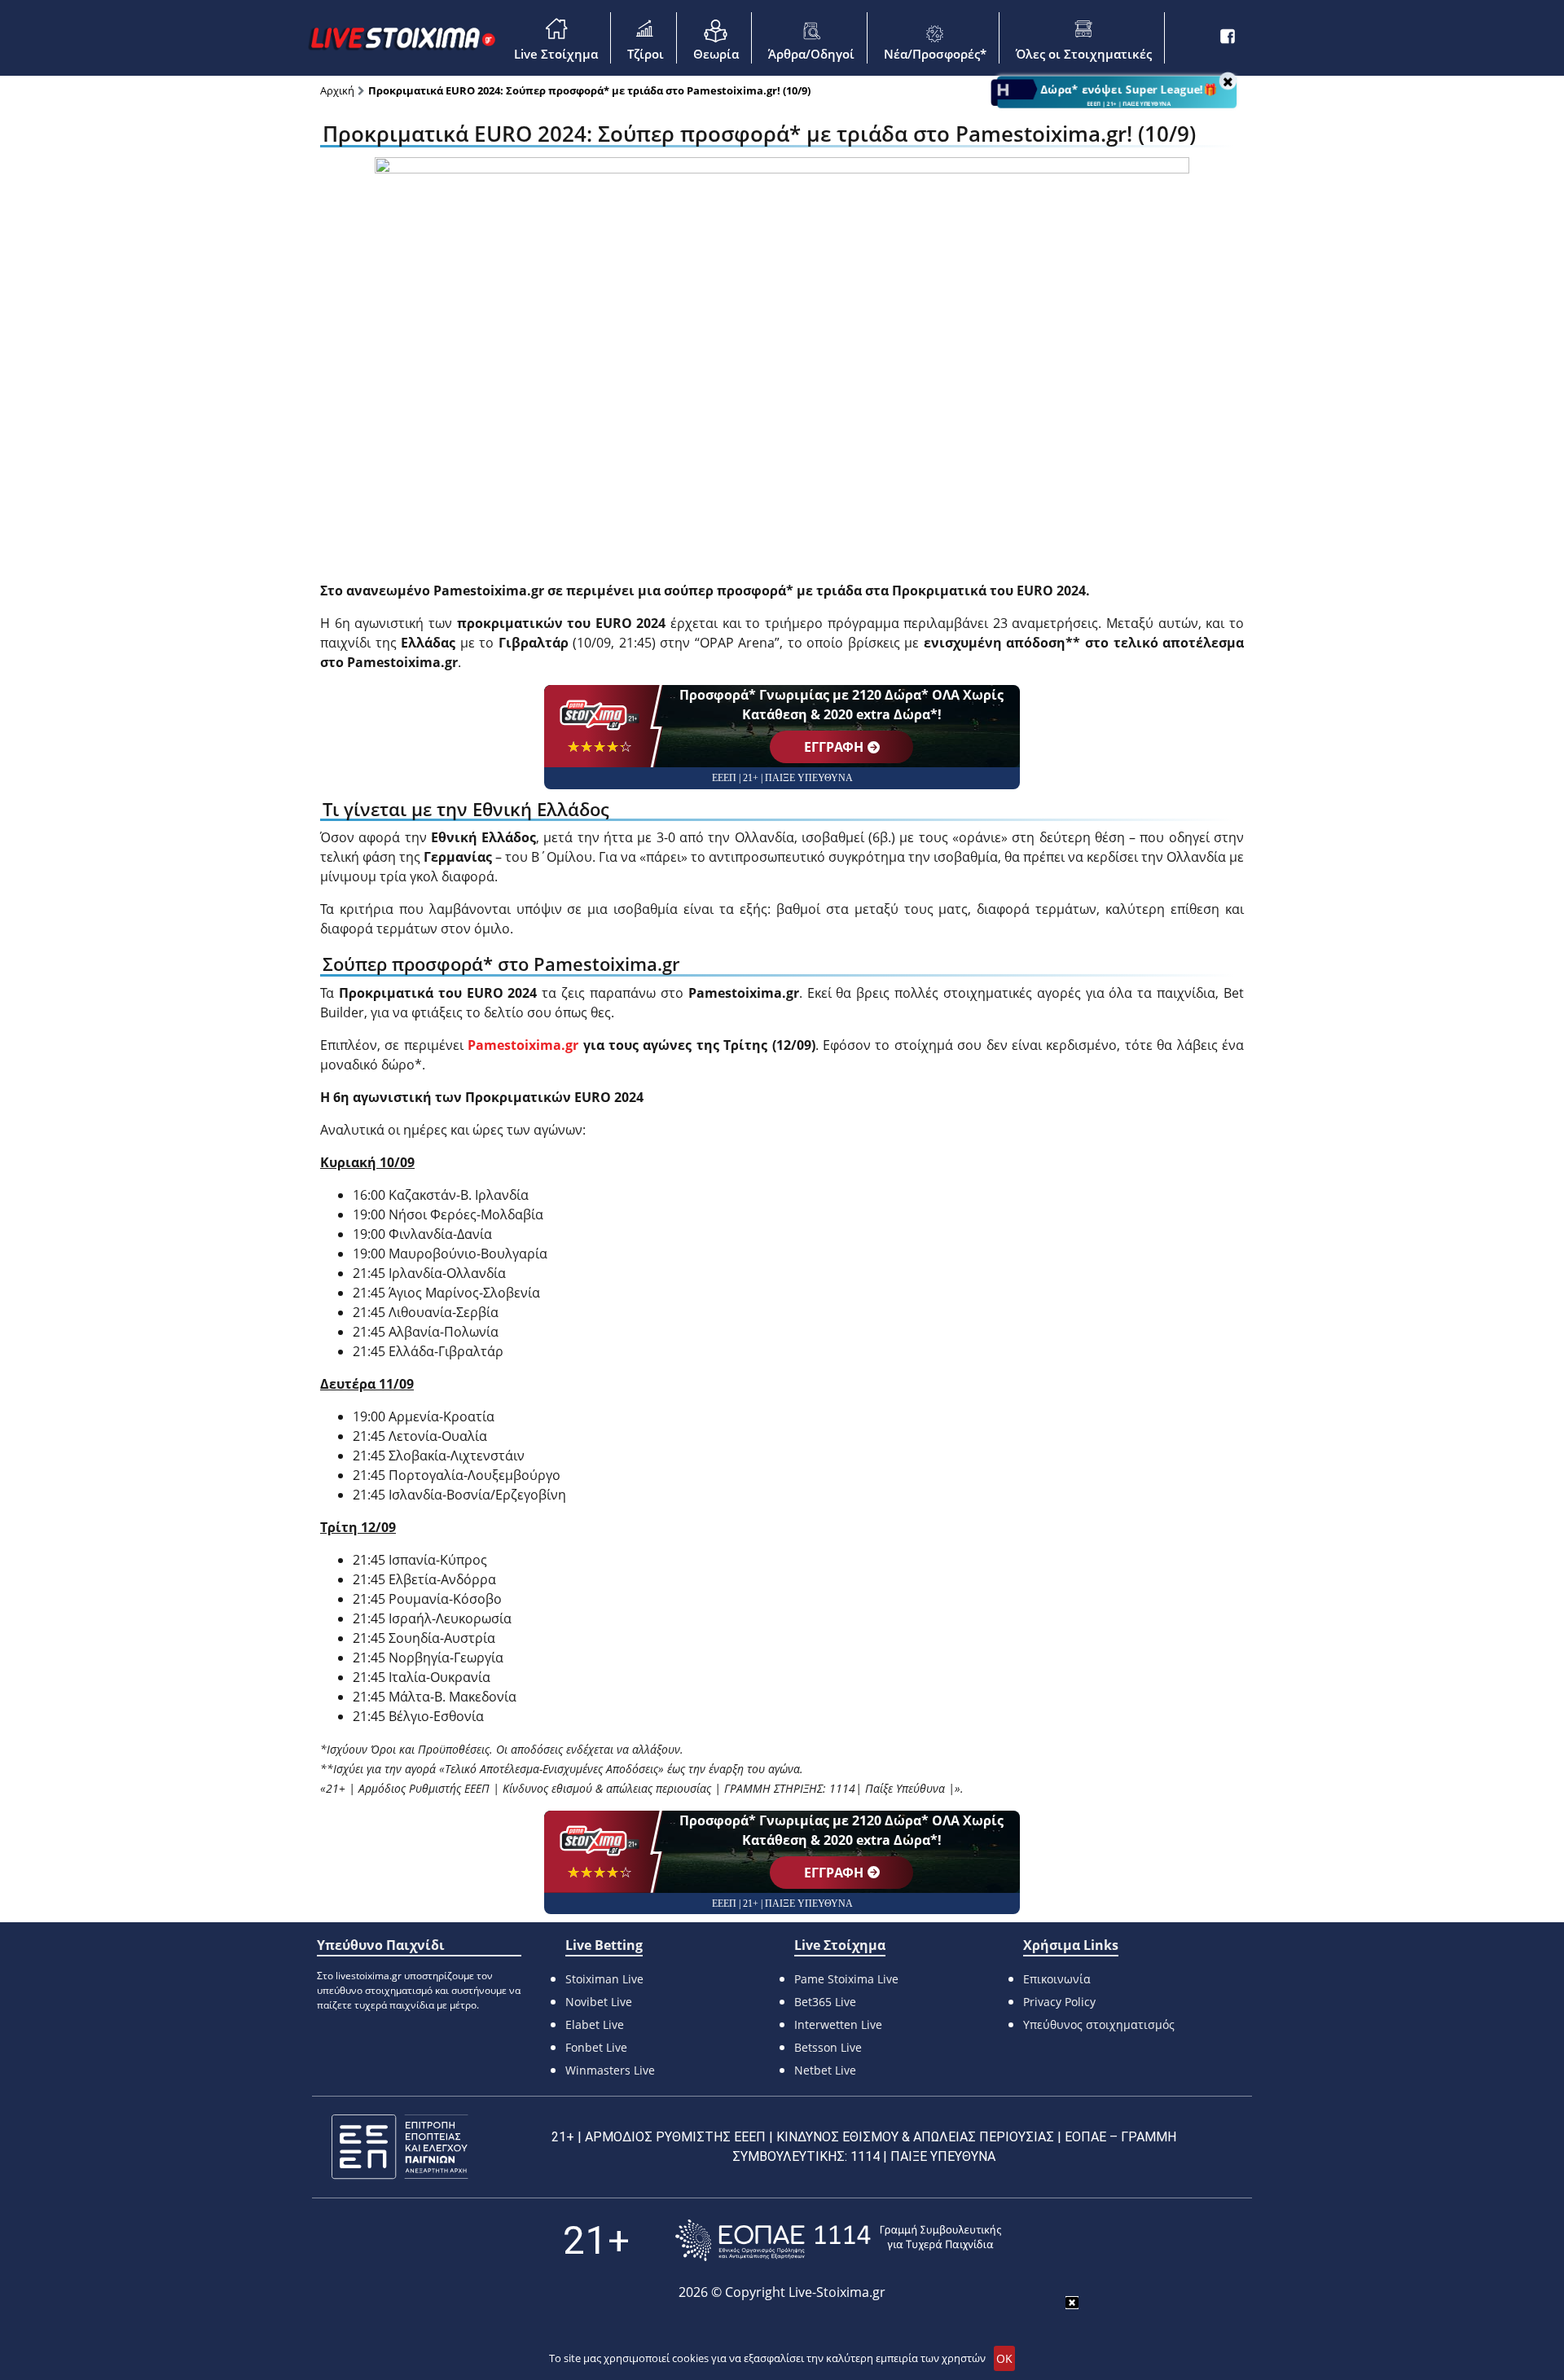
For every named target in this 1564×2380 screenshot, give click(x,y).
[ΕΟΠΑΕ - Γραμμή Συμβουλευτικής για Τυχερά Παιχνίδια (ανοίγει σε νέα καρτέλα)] (838, 2240)
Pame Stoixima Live (846, 1979)
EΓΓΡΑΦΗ (834, 747)
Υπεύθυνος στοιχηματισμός (1099, 2024)
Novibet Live (599, 2002)
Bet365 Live (825, 2002)
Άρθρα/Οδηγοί (811, 54)
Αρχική (337, 90)
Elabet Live (595, 2024)
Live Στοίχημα (556, 54)
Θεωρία (716, 54)
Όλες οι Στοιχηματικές (1084, 54)
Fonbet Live (596, 2047)
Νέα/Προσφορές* (935, 54)
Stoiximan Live (604, 1979)
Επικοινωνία (1057, 1979)
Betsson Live (828, 2047)
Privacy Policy (1059, 2002)
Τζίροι (646, 54)
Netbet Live (825, 2070)
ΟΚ (1004, 2358)
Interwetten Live (838, 2024)
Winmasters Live (610, 2070)
